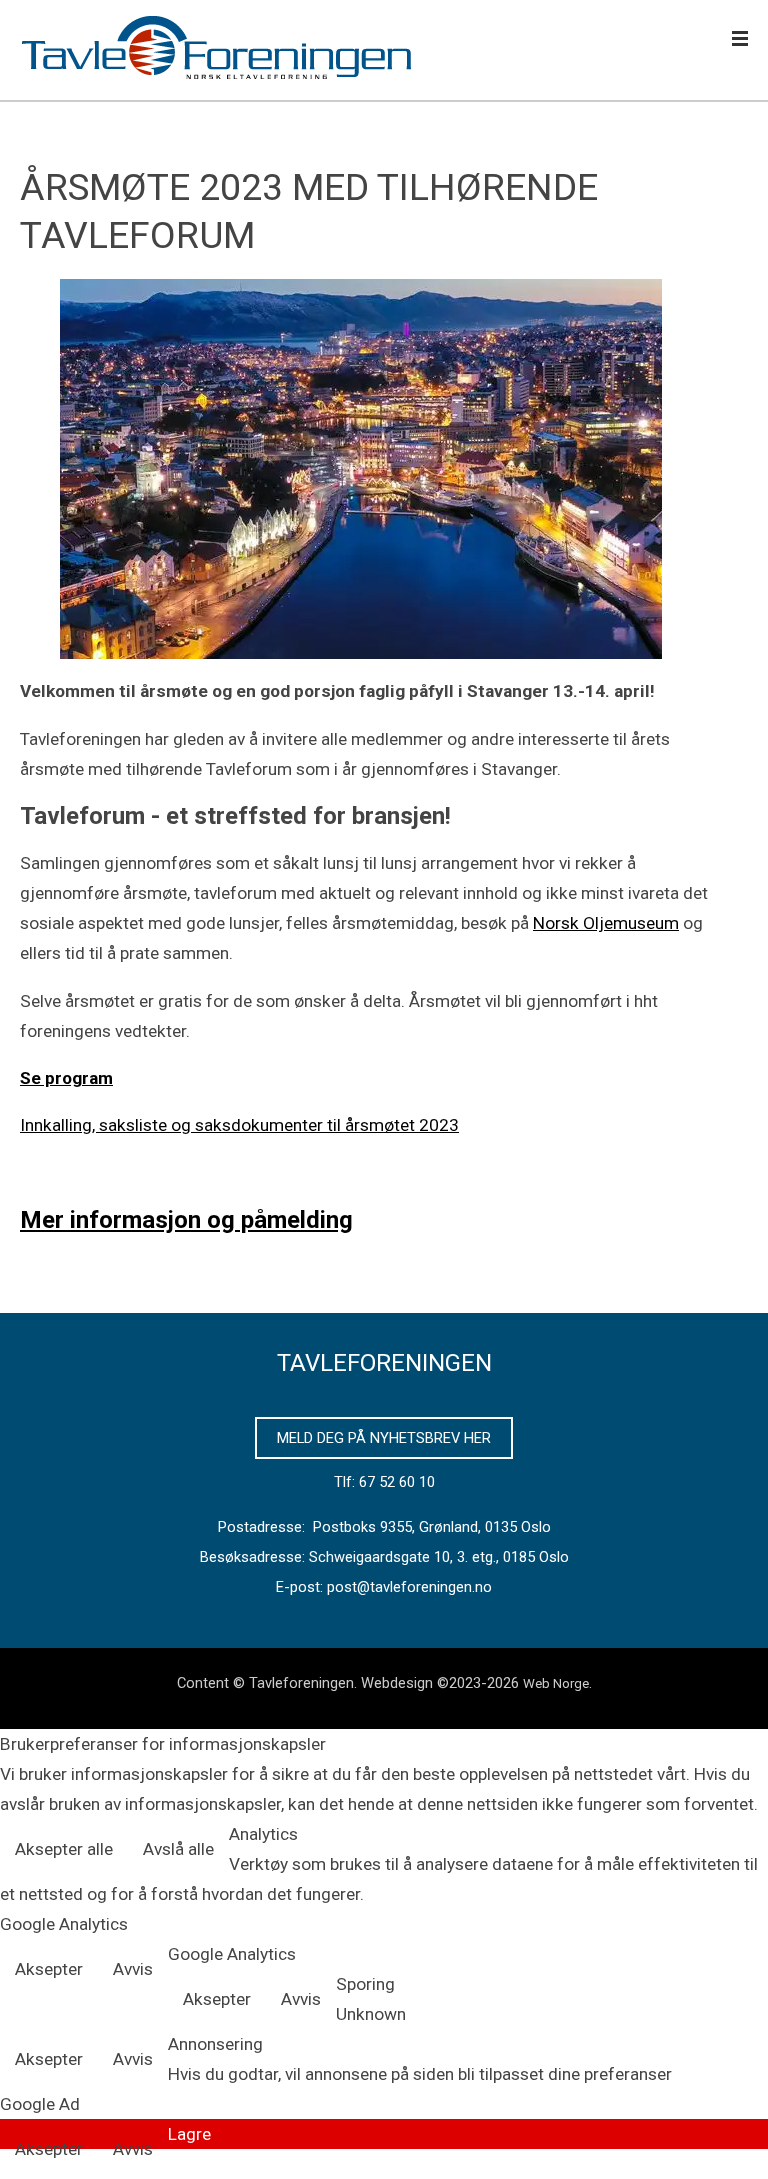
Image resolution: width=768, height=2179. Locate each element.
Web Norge (556, 1683)
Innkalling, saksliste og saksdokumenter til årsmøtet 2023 (239, 1125)
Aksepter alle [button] (64, 1849)
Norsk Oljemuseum (606, 923)
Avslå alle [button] (178, 1849)
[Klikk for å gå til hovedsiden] (220, 50)
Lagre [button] (189, 2134)
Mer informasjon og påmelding (186, 1220)
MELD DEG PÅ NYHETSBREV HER (384, 1438)
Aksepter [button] (49, 1969)
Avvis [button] (133, 1969)
